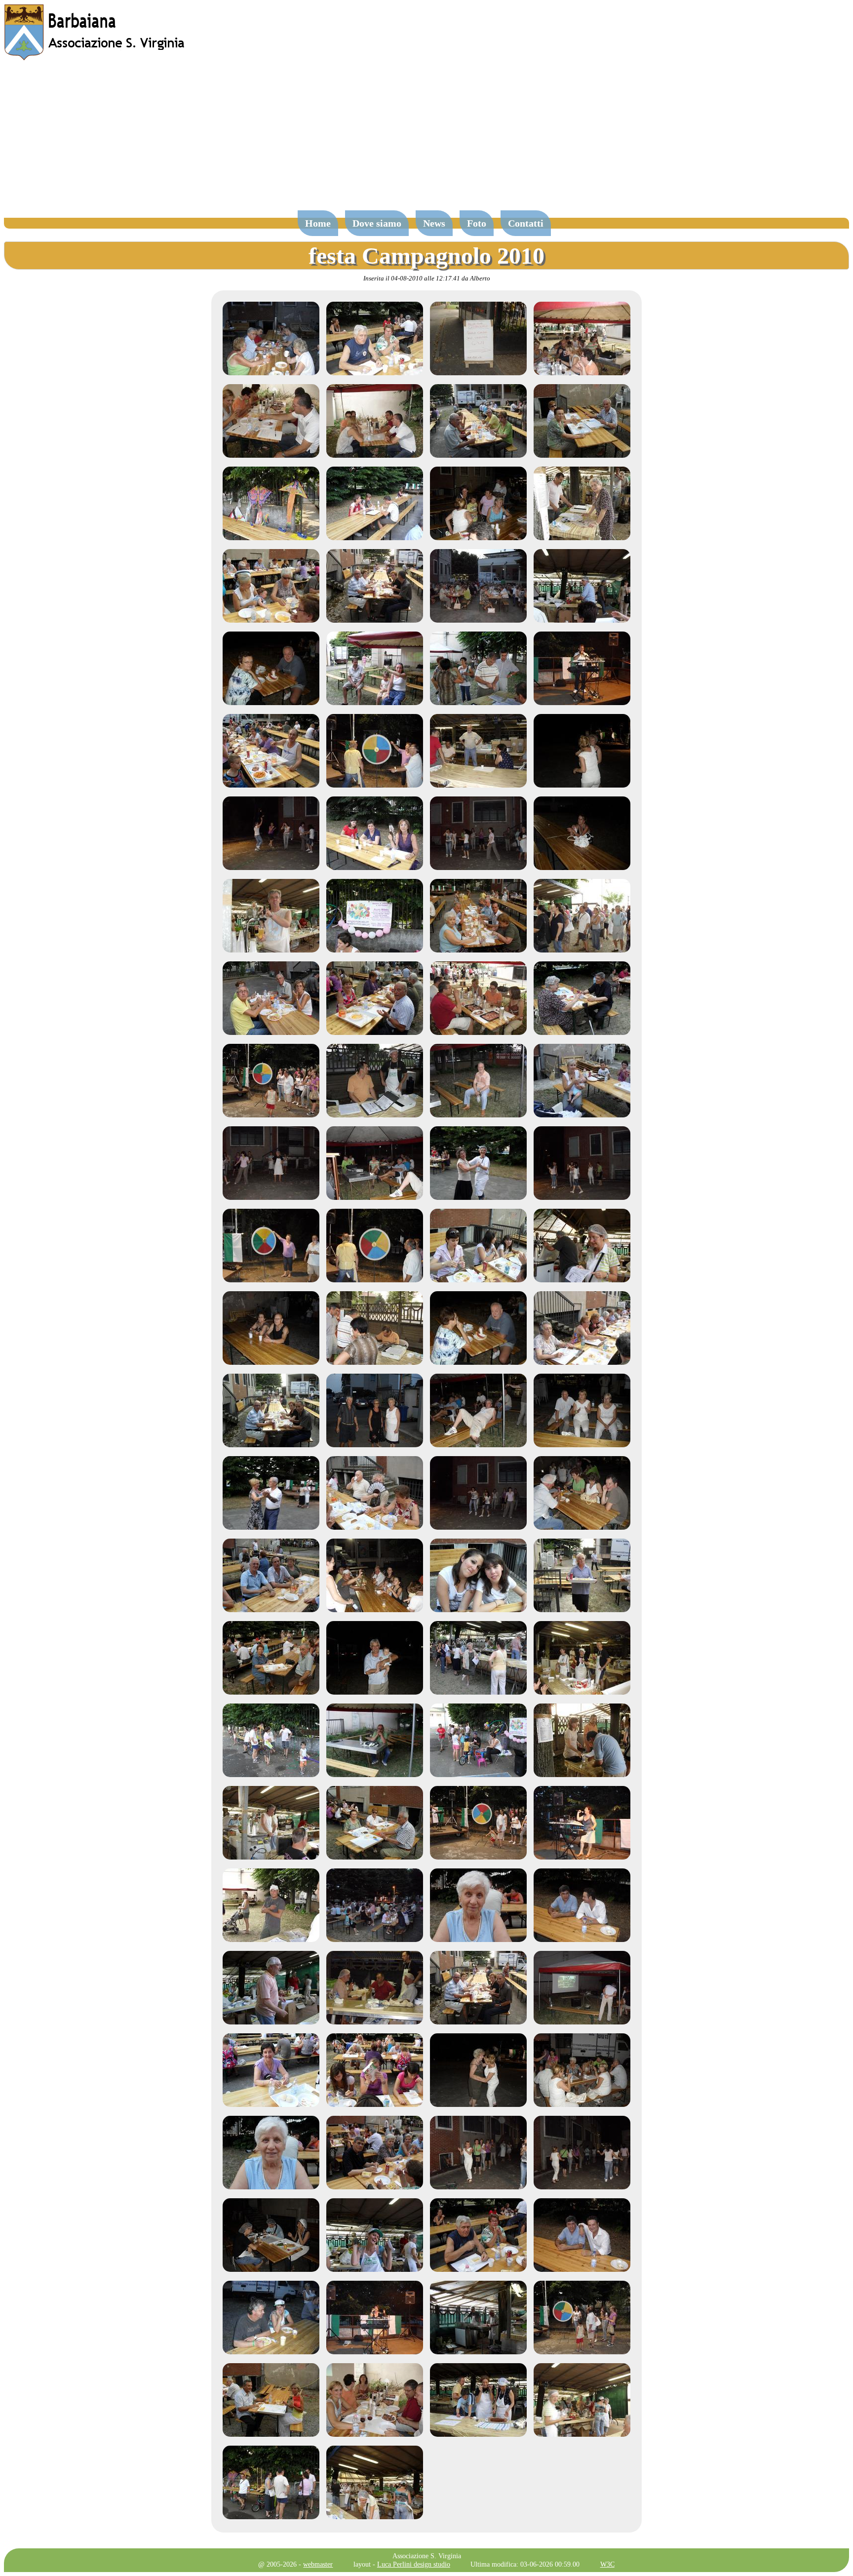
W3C (607, 2564)
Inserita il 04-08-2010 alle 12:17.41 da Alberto (427, 278)
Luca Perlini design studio (414, 2564)
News (434, 223)
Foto (477, 223)
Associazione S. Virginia (427, 2556)
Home (318, 223)
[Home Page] (95, 58)
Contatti (526, 223)
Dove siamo (377, 223)
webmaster (318, 2564)
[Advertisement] (426, 140)
